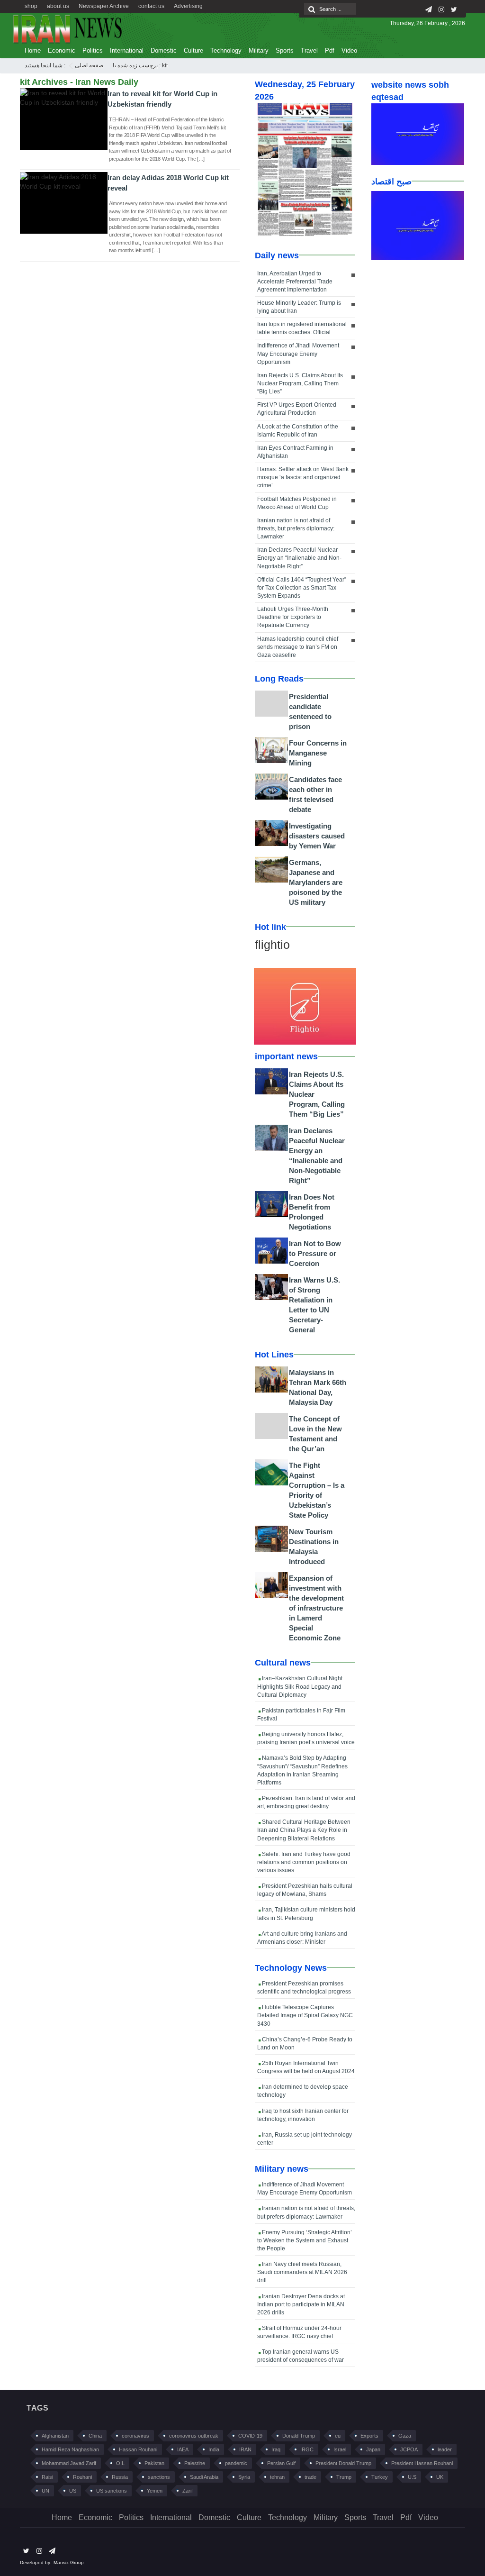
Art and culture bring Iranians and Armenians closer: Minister (302, 1938)
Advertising (188, 6)
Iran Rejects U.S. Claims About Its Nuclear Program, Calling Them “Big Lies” (300, 383)
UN (45, 2491)
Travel (309, 50)
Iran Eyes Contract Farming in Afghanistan (295, 452)
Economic (62, 50)
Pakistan (154, 2463)
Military (259, 50)
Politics (93, 50)
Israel (340, 2449)
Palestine (195, 2463)
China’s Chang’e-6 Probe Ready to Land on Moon (305, 2044)
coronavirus (135, 2436)
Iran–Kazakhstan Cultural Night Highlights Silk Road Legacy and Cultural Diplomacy (300, 1686)
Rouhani (82, 2477)
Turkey (380, 2477)
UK (440, 2477)
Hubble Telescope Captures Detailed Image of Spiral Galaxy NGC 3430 (305, 2015)
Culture (193, 50)
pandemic (236, 2463)
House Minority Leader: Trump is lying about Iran (299, 307)
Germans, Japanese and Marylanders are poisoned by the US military (316, 882)
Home (33, 50)
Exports (369, 2436)
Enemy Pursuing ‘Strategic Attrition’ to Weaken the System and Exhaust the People (305, 2240)
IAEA (183, 2449)
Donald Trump (299, 2436)
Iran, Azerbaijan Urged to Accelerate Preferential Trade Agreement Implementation (295, 282)
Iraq (276, 2449)
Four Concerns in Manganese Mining (318, 753)
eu (338, 2436)
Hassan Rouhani (138, 2449)
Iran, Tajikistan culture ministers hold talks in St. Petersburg (306, 1914)
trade (310, 2477)
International (127, 50)
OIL (120, 2463)
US (73, 2491)
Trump (344, 2477)
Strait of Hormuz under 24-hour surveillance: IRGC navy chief (299, 2332)
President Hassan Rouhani (422, 2463)
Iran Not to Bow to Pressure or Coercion (315, 1253)
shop (31, 6)
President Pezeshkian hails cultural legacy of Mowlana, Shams (305, 1890)
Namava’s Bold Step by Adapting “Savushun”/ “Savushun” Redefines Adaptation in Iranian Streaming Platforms (302, 1770)
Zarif (188, 2491)
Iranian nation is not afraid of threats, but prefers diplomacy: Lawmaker (296, 528)
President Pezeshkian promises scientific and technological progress (304, 1988)
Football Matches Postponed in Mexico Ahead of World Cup (297, 503)
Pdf (330, 50)
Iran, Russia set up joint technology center (305, 2139)
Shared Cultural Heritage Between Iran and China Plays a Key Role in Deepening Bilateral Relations (304, 1830)
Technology (226, 50)
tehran (277, 2477)
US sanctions (112, 2491)
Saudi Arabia (204, 2477)
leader (445, 2449)
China (95, 2436)
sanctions (159, 2477)
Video (349, 50)
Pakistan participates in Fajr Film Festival (301, 1715)
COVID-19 (250, 2436)
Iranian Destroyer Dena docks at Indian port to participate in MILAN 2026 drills (301, 2304)
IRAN (245, 2449)
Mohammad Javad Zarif (69, 2463)
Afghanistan (55, 2436)
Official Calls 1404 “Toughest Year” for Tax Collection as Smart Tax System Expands (302, 588)
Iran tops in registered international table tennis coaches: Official (302, 328)
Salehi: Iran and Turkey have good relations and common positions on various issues (304, 1862)
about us (58, 6)
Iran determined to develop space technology (303, 2091)
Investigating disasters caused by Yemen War (317, 836)
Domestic (164, 50)
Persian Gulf (281, 2463)
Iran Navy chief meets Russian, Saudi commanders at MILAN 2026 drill (302, 2272)
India (214, 2449)
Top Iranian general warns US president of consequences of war (301, 2356)
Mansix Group (69, 2562)
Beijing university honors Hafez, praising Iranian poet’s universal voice (306, 1738)
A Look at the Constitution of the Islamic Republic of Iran (298, 431)
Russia (120, 2477)
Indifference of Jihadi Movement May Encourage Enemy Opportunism (298, 354)
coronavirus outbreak (194, 2436)
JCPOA (409, 2449)
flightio (272, 945)
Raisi (47, 2477)
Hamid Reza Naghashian (70, 2449)
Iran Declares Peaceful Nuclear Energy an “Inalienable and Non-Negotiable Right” (299, 558)
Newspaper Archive (104, 6)
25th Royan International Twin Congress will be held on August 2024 (306, 2067)
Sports (285, 50)
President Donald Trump (343, 2463)
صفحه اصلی (89, 65)
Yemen (155, 2491)
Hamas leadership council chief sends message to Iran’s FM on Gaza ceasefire (298, 647)
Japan (373, 2449)
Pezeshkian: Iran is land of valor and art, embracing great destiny (306, 1802)
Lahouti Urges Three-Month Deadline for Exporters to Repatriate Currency (293, 617)
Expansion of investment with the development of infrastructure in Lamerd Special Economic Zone (316, 1608)
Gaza (405, 2436)
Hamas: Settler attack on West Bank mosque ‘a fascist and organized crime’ (303, 477)
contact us (151, 6)
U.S (412, 2477)
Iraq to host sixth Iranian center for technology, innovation (303, 2115)
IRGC (307, 2449)
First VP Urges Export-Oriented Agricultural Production (297, 409)
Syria (244, 2477)
